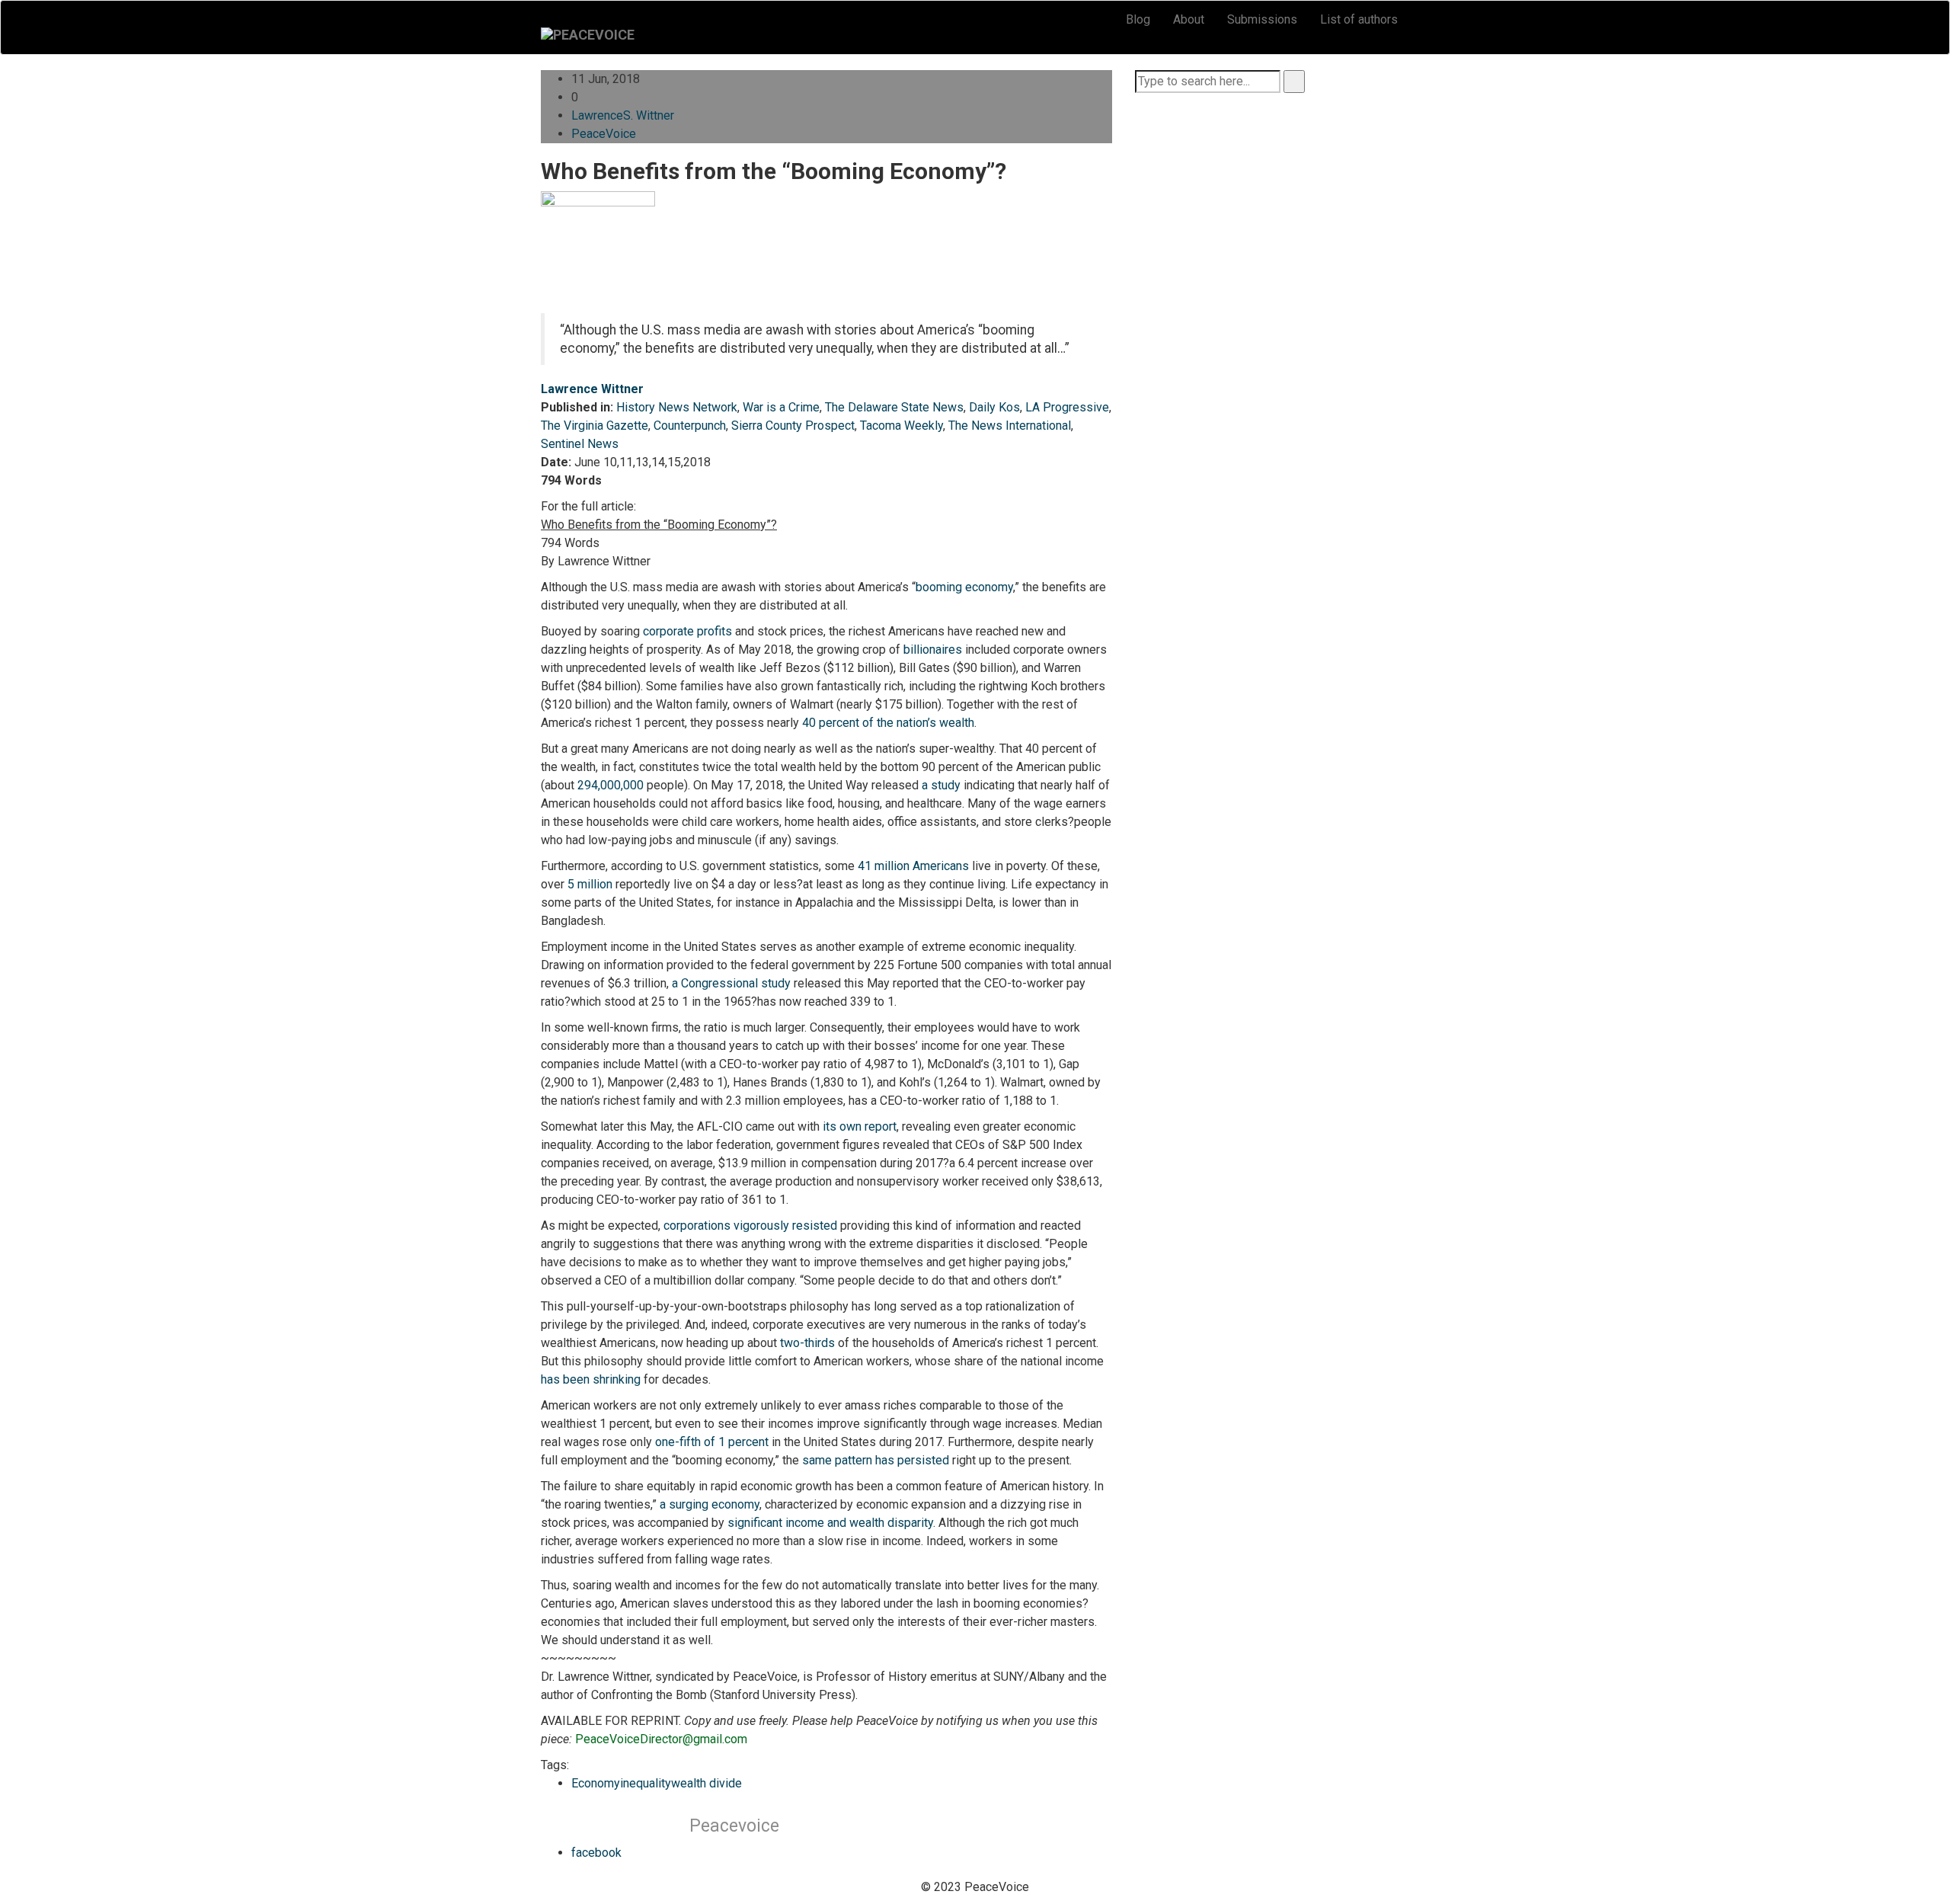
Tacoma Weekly (901, 426)
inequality (646, 1783)
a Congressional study (731, 983)
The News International (1010, 426)
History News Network (677, 407)
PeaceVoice (604, 134)
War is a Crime (781, 407)
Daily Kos (994, 407)
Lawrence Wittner (592, 389)
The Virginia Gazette (595, 426)
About (1189, 19)
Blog (1138, 19)
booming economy (964, 587)
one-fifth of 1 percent (712, 1442)
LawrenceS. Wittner (623, 115)
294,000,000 (611, 785)
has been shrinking (591, 1379)
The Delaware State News (894, 407)
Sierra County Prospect (793, 426)
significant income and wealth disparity (830, 1523)
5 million (590, 884)
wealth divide (706, 1783)
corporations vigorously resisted (750, 1226)
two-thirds (807, 1343)
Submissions (1262, 19)
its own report (860, 1126)
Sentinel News (580, 444)
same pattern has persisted (876, 1460)
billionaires (933, 650)
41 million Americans (913, 866)
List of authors (1359, 19)
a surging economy (710, 1504)
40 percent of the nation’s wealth (888, 723)
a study (941, 785)
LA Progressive (1067, 407)
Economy (596, 1783)
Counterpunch (690, 426)
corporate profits (687, 631)
